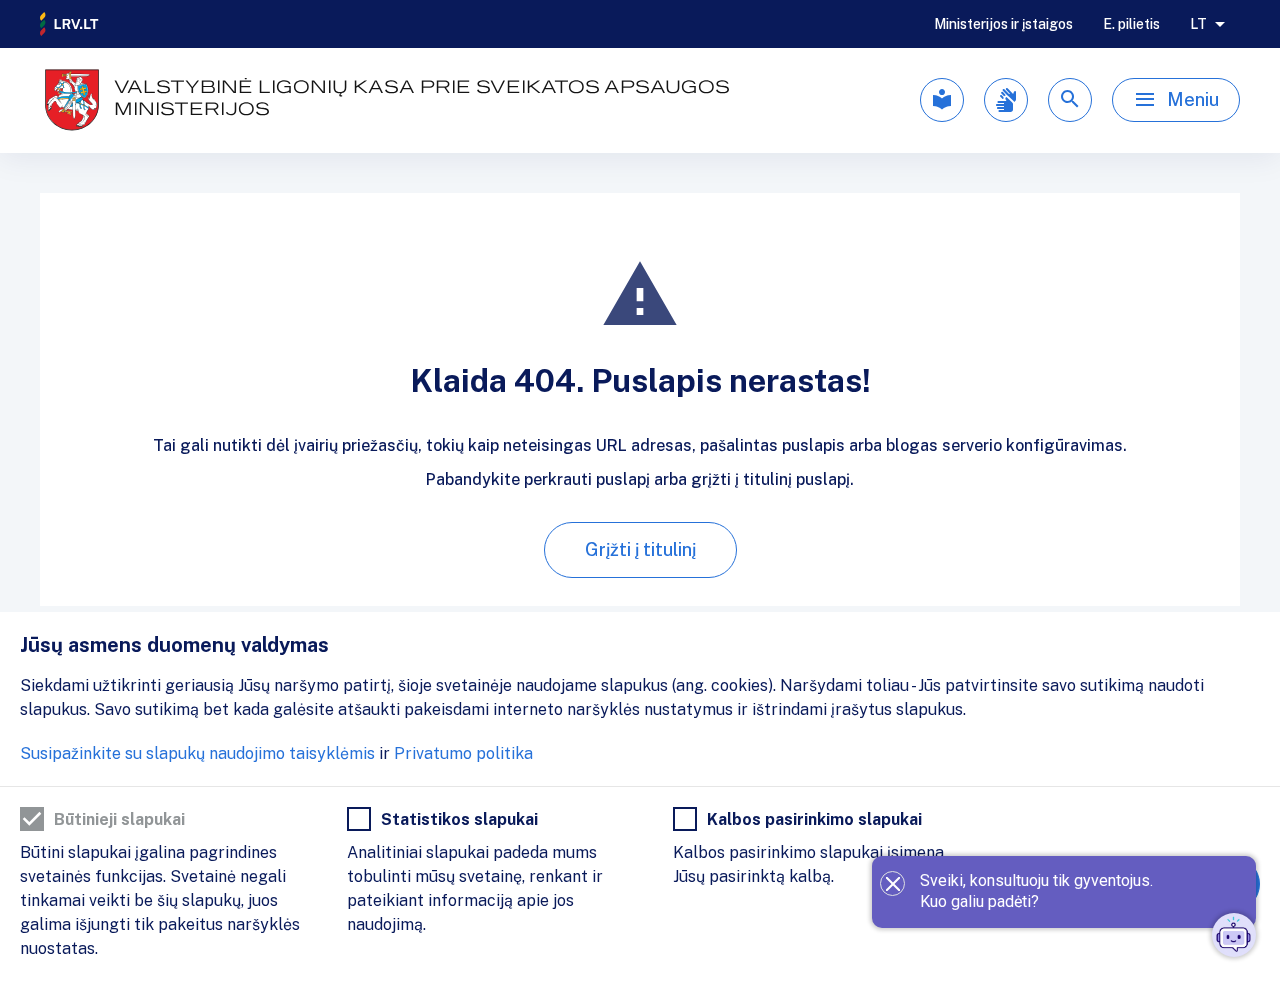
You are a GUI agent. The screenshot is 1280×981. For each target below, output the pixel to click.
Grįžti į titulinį (640, 549)
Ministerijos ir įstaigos (1003, 24)
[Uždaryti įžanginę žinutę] (892, 883)
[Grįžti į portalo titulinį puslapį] (70, 24)
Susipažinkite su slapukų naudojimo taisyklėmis (197, 753)
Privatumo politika (463, 753)
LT (1198, 24)
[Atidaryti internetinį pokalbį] (1234, 935)
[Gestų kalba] (1006, 100)
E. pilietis (1131, 24)
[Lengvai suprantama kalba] (942, 100)
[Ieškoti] (1070, 100)
